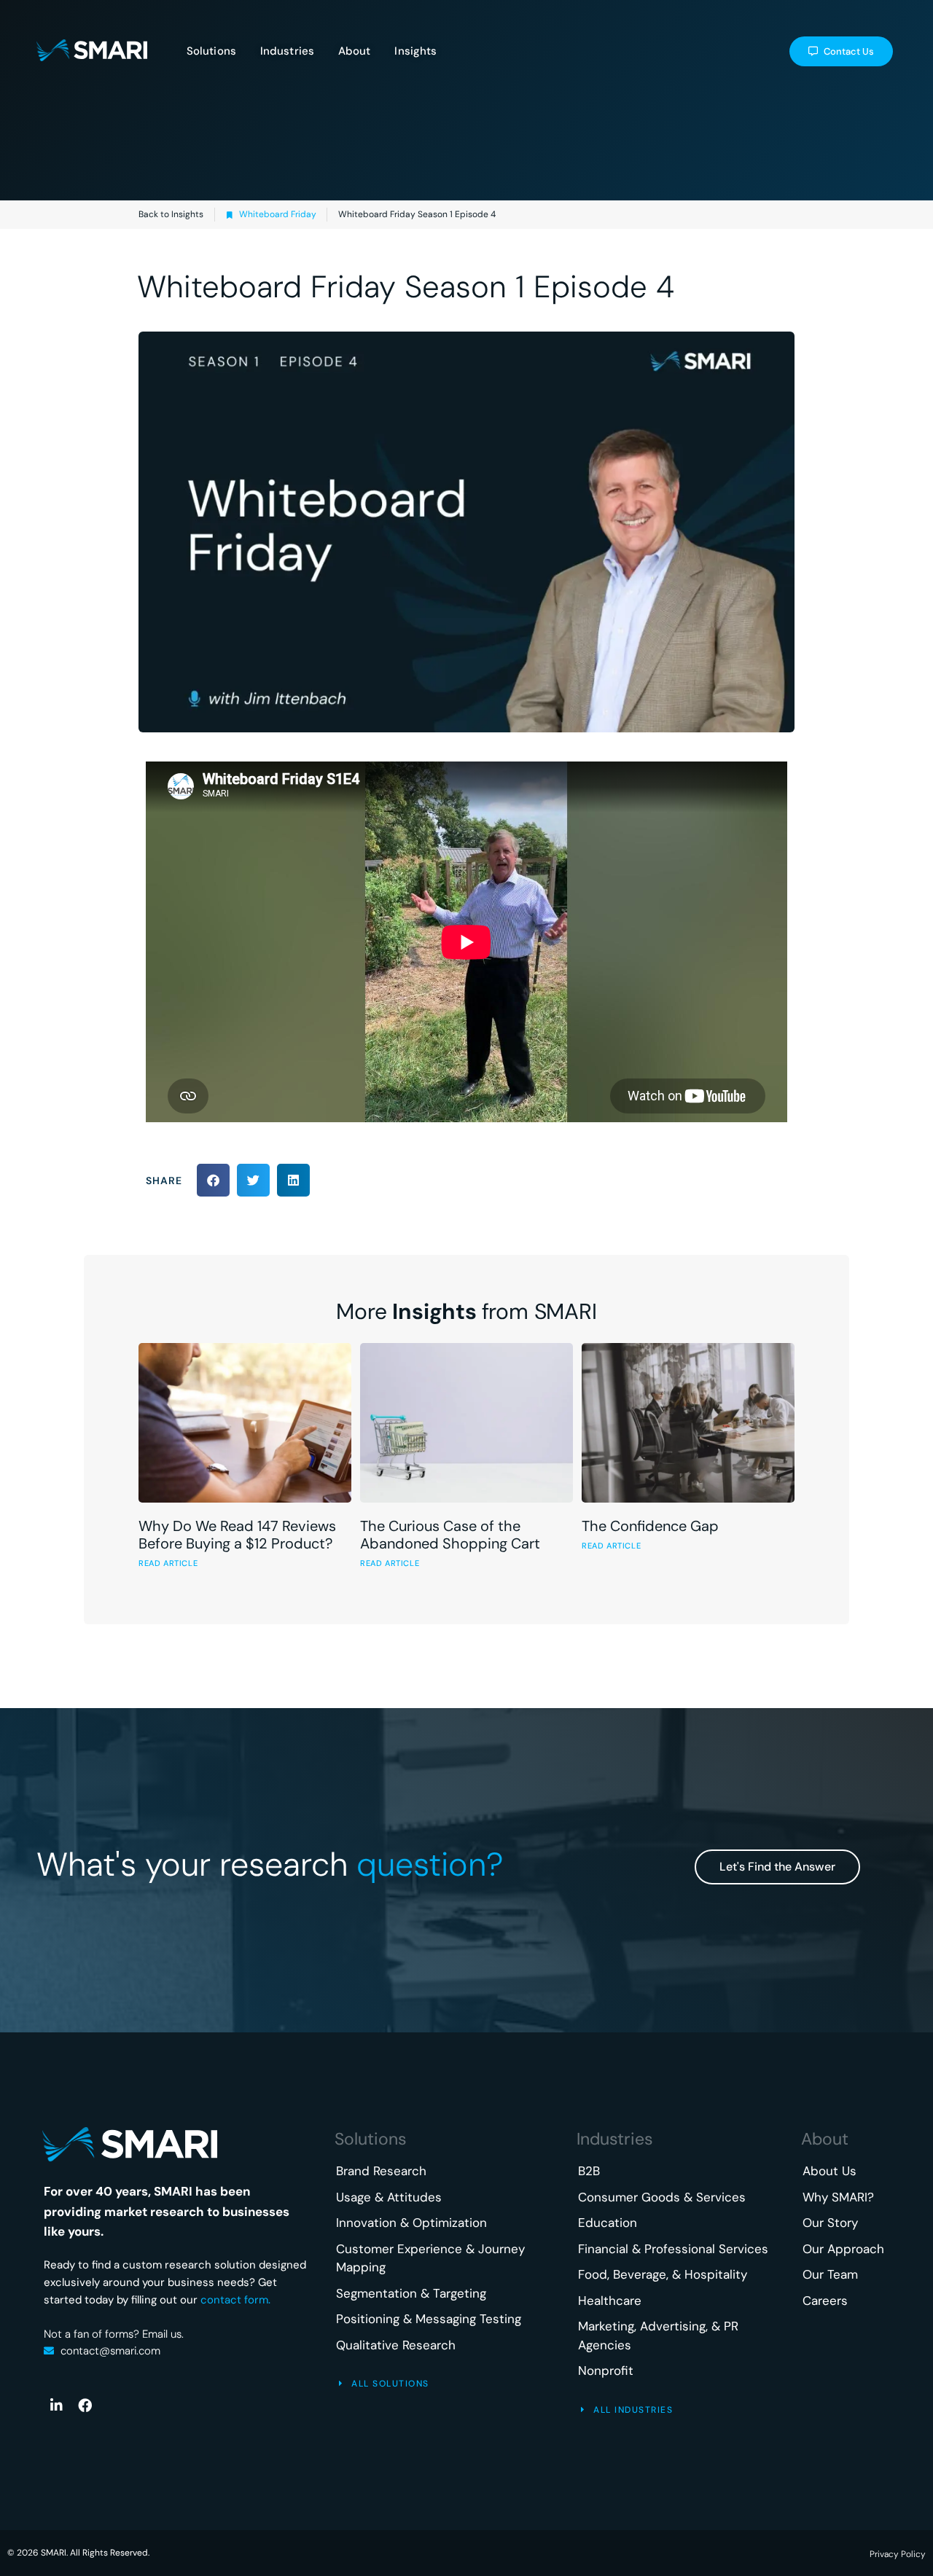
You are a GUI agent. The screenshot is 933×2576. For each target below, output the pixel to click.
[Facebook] (85, 2405)
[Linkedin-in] (56, 2405)
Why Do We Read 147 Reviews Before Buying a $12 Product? (237, 1535)
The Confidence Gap (650, 1526)
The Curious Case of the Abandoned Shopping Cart (450, 1535)
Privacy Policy (898, 2554)
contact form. (235, 2300)
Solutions (371, 2139)
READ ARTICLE (168, 1563)
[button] (213, 1180)
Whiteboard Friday (278, 214)
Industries (615, 2139)
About (825, 2139)
